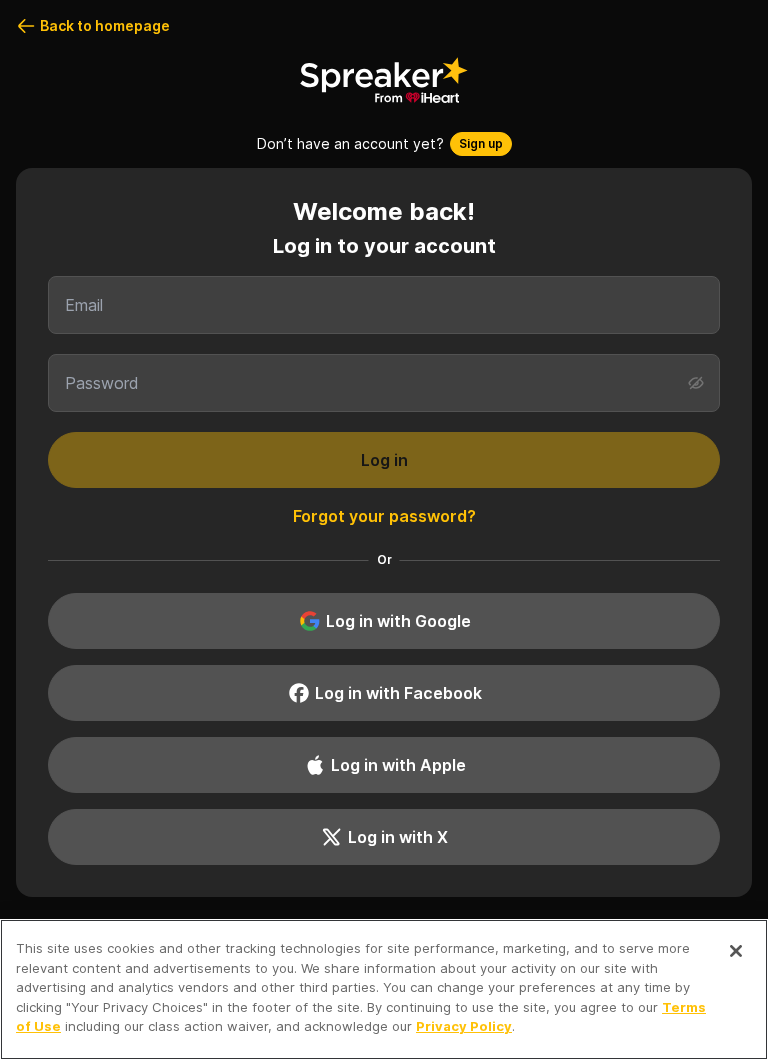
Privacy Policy (464, 1026)
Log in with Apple (398, 765)
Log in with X (398, 837)
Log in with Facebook (398, 693)
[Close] (736, 951)
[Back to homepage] (384, 80)
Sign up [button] (481, 143)
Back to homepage (105, 25)
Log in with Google (398, 621)
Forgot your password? (384, 516)
